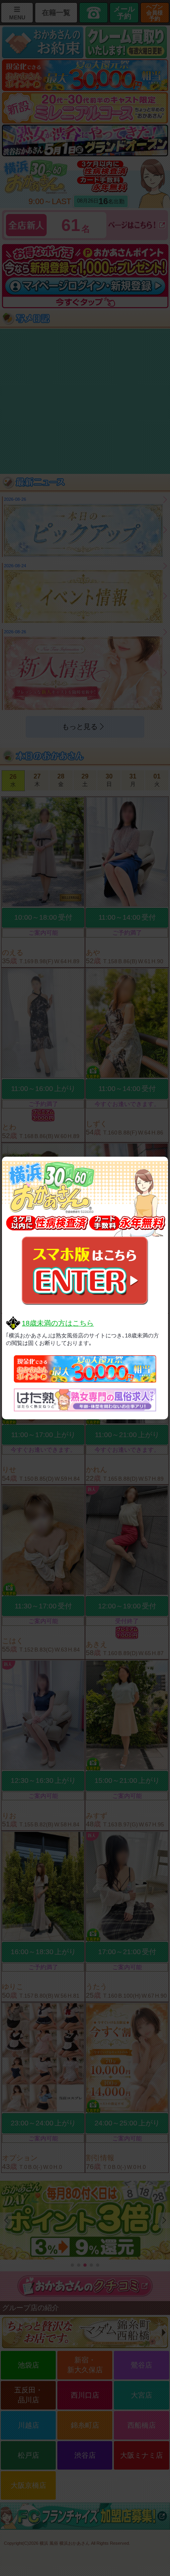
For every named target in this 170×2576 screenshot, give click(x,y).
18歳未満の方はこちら (58, 1323)
